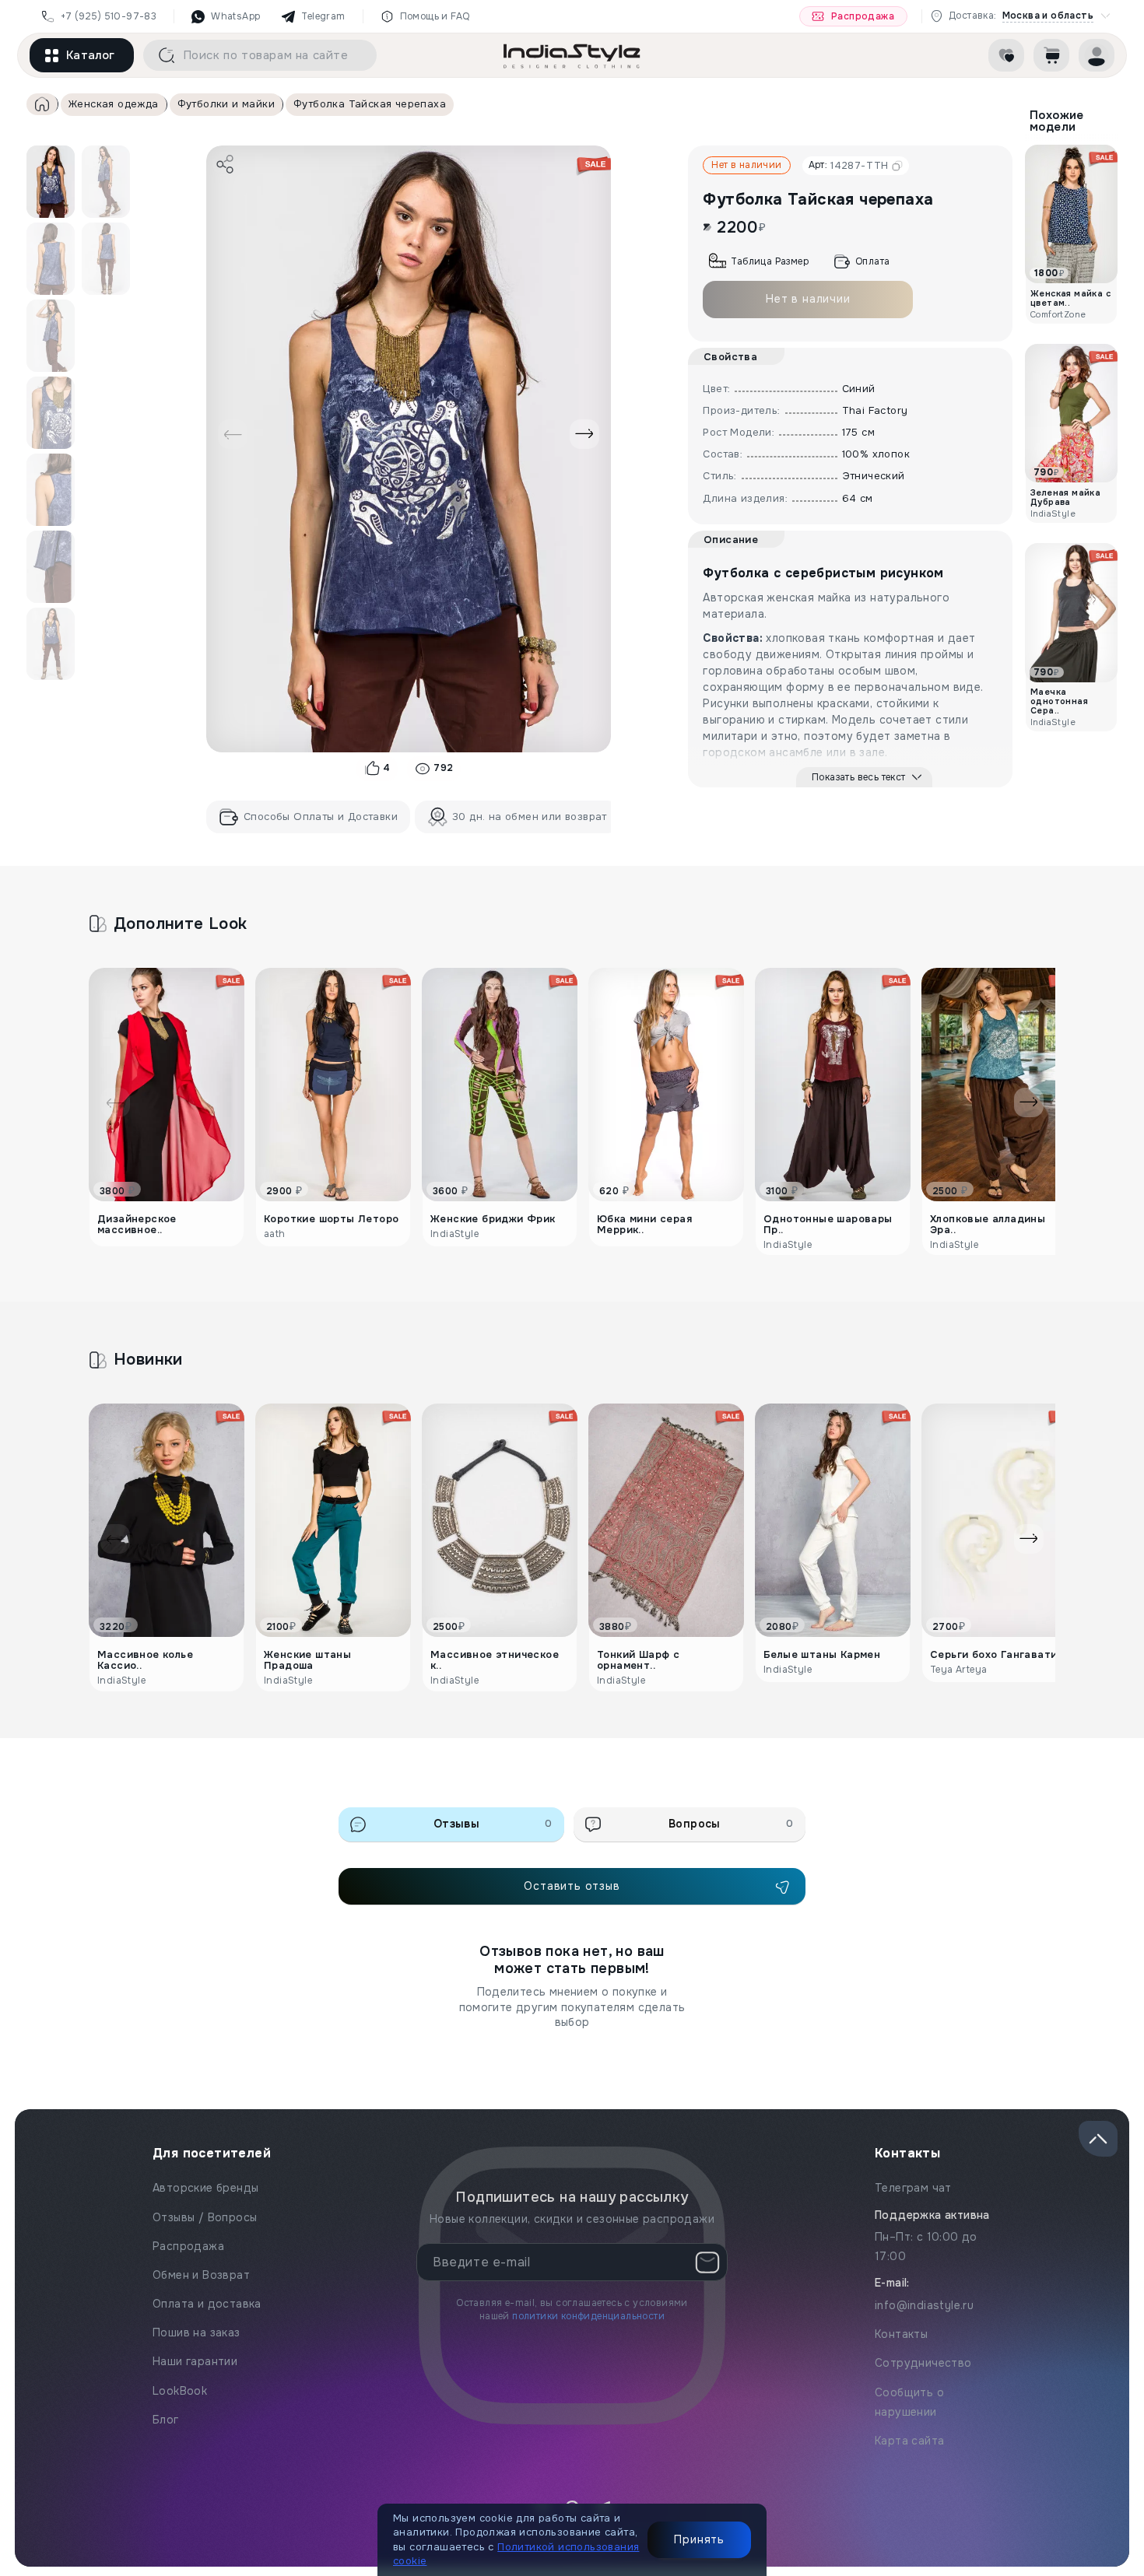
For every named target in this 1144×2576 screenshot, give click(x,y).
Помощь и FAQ (435, 16)
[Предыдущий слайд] (233, 434)
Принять (699, 2539)
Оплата (872, 261)
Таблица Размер (770, 261)
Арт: (849, 165)
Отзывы (493, 1824)
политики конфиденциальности (588, 2316)
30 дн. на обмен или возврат (530, 817)
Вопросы (731, 1824)
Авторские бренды (205, 2188)
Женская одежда (114, 104)
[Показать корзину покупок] (1051, 55)
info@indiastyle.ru (924, 2305)
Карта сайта (909, 2441)
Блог (166, 2420)
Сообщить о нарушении (909, 2402)
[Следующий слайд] (584, 434)
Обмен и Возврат (201, 2275)
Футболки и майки (226, 104)
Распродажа (863, 16)
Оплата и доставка (207, 2304)
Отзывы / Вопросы (205, 2217)
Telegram (323, 16)
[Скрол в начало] (1098, 2139)
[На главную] (572, 55)
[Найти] (161, 55)
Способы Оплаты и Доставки (321, 817)
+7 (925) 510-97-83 (109, 16)
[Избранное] (1006, 55)
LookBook (180, 2391)
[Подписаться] (707, 2262)
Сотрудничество (923, 2363)
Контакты (901, 2334)
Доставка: (1021, 16)
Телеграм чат (913, 2188)
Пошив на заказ (197, 2332)
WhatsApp (235, 16)
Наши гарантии (195, 2361)
